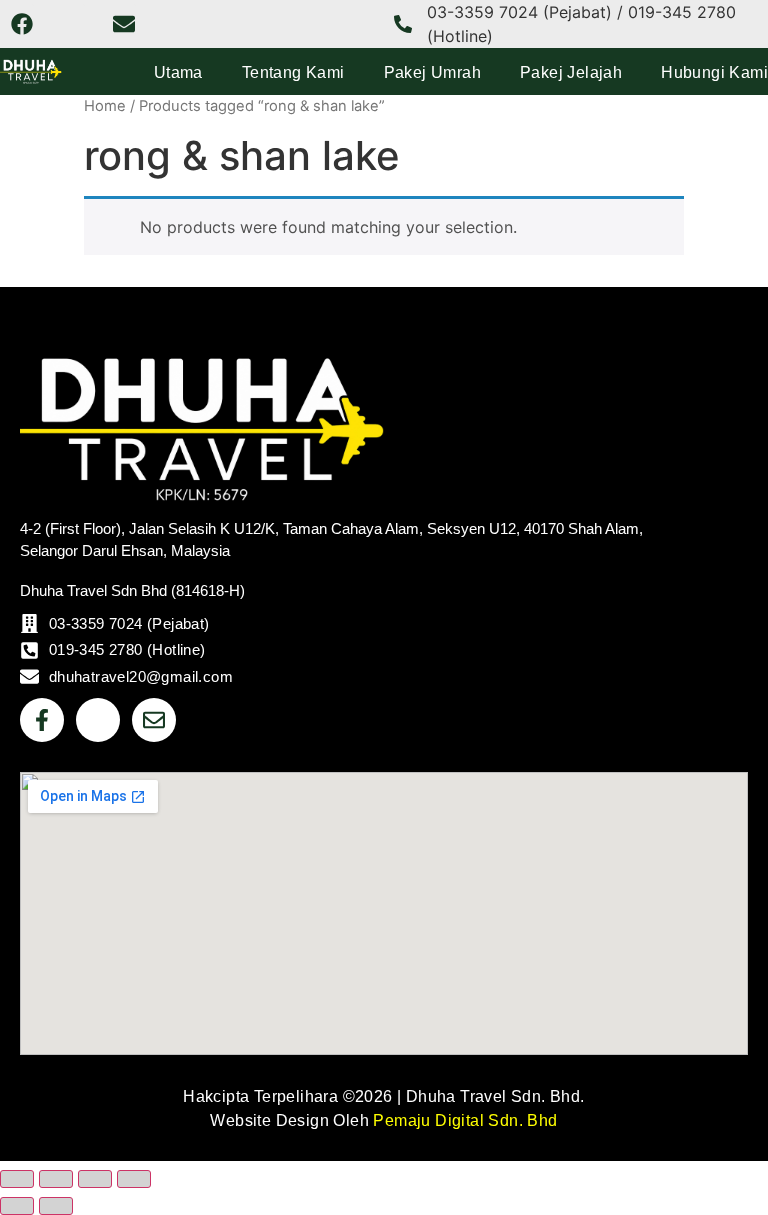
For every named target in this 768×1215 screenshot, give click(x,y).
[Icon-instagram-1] (73, 24)
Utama (178, 72)
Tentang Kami (293, 72)
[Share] (95, 1179)
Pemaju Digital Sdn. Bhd (465, 1120)
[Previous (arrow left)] (17, 1206)
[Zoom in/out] (17, 1179)
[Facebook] (22, 24)
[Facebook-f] (42, 720)
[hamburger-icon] (725, 401)
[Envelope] (124, 24)
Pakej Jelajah (571, 72)
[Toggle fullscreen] (56, 1179)
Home (105, 106)
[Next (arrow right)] (56, 1206)
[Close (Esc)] (134, 1179)
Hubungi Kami (714, 72)
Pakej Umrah (432, 72)
